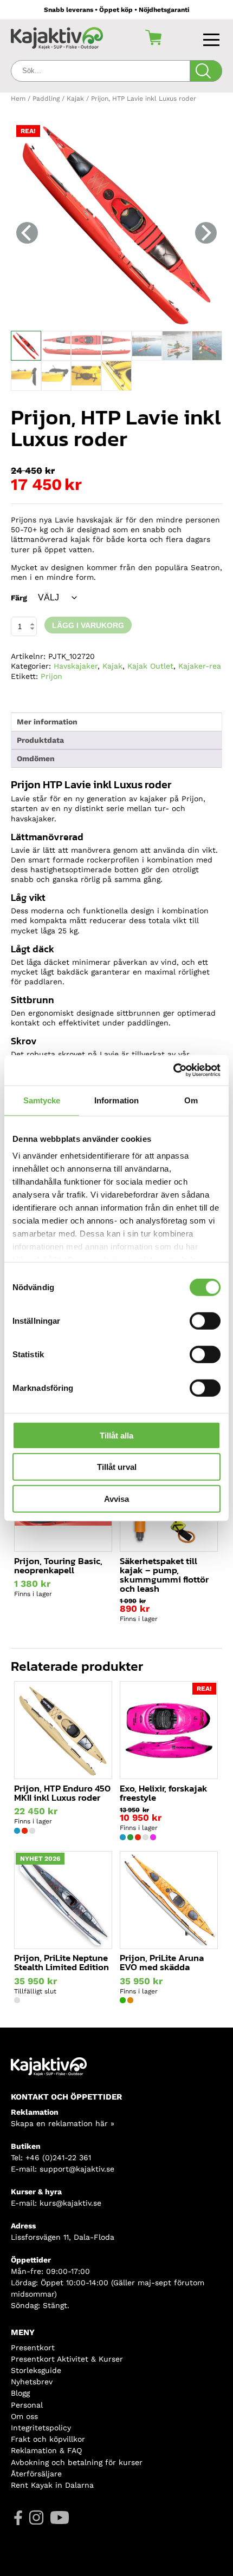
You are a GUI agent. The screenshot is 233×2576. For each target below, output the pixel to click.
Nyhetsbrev (32, 2382)
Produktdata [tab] (40, 740)
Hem (18, 99)
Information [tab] (116, 1100)
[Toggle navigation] (213, 37)
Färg (19, 598)
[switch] (205, 1320)
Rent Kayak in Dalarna (52, 2485)
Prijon (51, 676)
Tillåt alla (116, 1435)
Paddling (46, 99)
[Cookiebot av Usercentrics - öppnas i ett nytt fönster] (173, 1070)
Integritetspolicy (41, 2428)
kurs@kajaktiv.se (70, 2203)
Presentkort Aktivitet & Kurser (67, 2359)
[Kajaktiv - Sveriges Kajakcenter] (57, 38)
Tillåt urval (117, 1467)
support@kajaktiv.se (77, 2169)
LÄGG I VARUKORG (88, 625)
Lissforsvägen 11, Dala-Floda (63, 2237)
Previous (27, 233)
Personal (27, 2405)
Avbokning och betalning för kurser (77, 2462)
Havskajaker (76, 666)
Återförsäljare (36, 2474)
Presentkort (33, 2348)
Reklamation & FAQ (46, 2450)
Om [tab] (191, 1100)
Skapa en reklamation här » (63, 2123)
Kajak (75, 99)
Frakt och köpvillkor (48, 2439)
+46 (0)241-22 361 (58, 2157)
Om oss (24, 2416)
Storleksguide (36, 2370)
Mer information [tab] (47, 722)
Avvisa (116, 1498)
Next (206, 233)
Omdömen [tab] (36, 759)
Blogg (20, 2393)
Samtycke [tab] (42, 1100)
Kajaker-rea (200, 666)
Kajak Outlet (150, 666)
